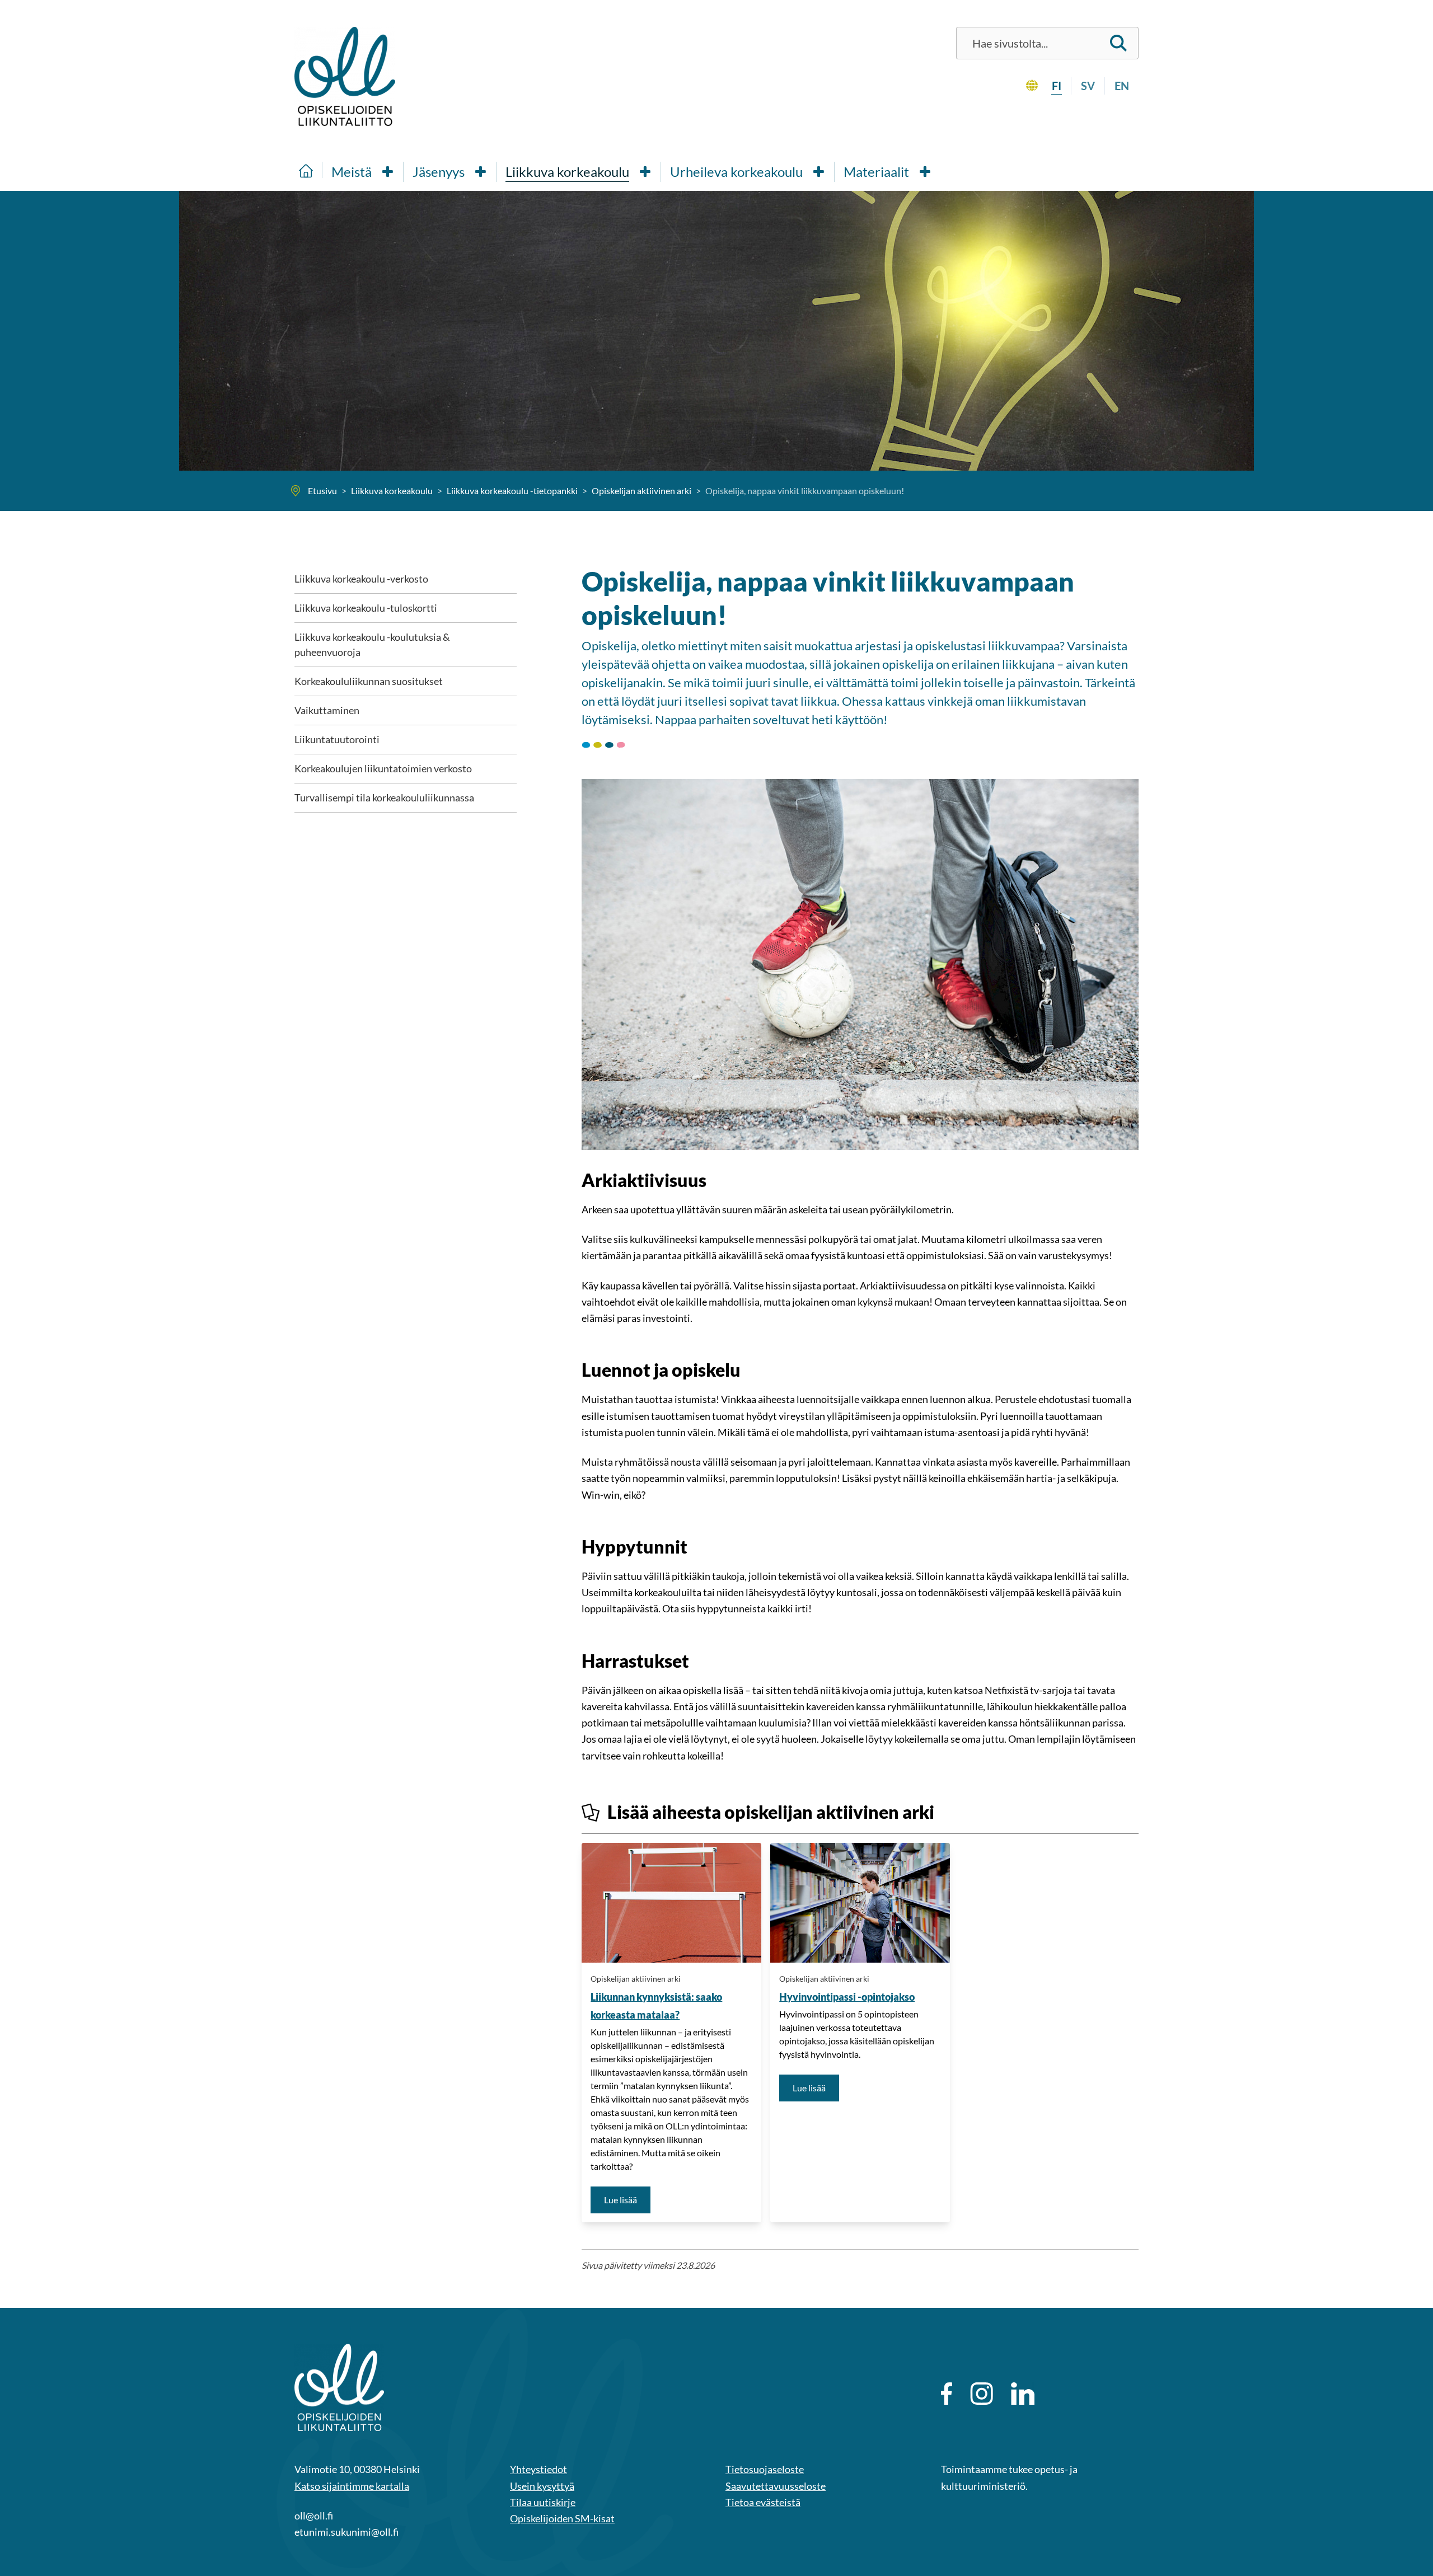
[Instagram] (982, 2394)
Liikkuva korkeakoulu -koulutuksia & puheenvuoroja (372, 644)
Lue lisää (627, 2199)
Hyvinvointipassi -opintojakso (847, 1997)
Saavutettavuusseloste (776, 2486)
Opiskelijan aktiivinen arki (636, 1979)
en (1122, 86)
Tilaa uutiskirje (543, 2502)
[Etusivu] (306, 170)
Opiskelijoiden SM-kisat (562, 2518)
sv (1088, 86)
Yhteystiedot (538, 2469)
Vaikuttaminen (327, 710)
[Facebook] (947, 2394)
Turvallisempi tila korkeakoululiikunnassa (384, 797)
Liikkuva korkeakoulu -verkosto (361, 579)
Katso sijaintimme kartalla (352, 2486)
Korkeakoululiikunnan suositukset (369, 681)
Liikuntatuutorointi (337, 739)
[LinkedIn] (1023, 2394)
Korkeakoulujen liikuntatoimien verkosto (383, 768)
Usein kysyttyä (542, 2486)
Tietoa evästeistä (763, 2502)
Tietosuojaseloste (765, 2469)
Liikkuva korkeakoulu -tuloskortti (366, 608)
